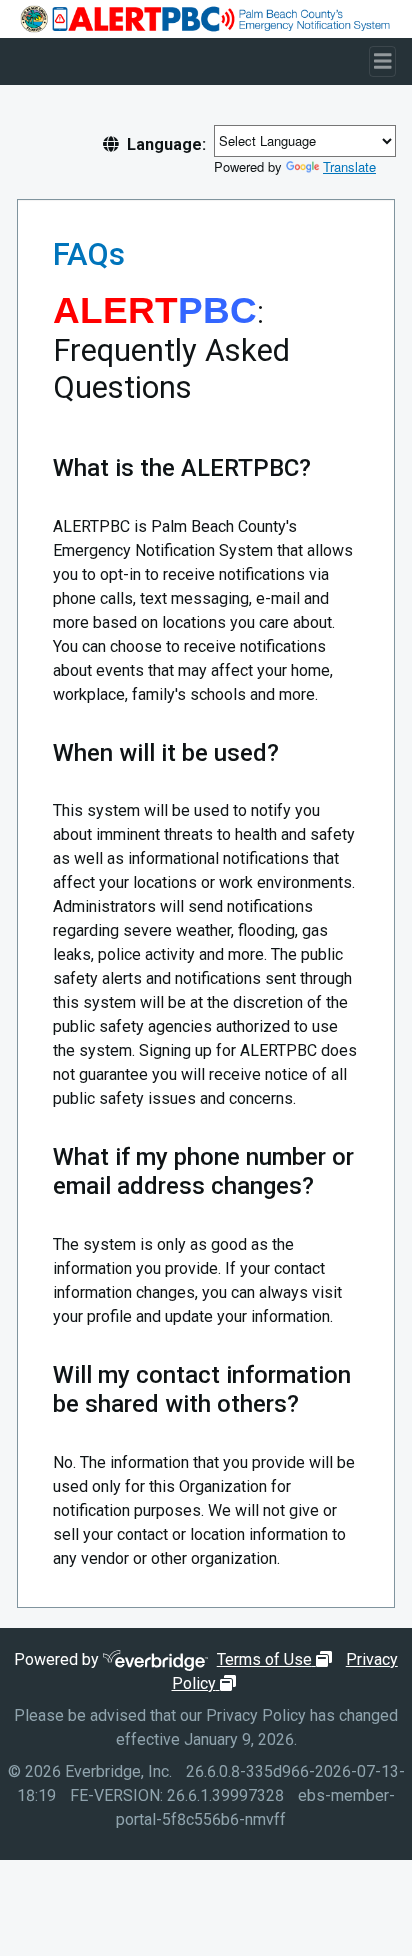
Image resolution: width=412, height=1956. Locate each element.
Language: (166, 144)
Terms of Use (277, 1659)
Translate (349, 166)
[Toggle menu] (383, 61)
